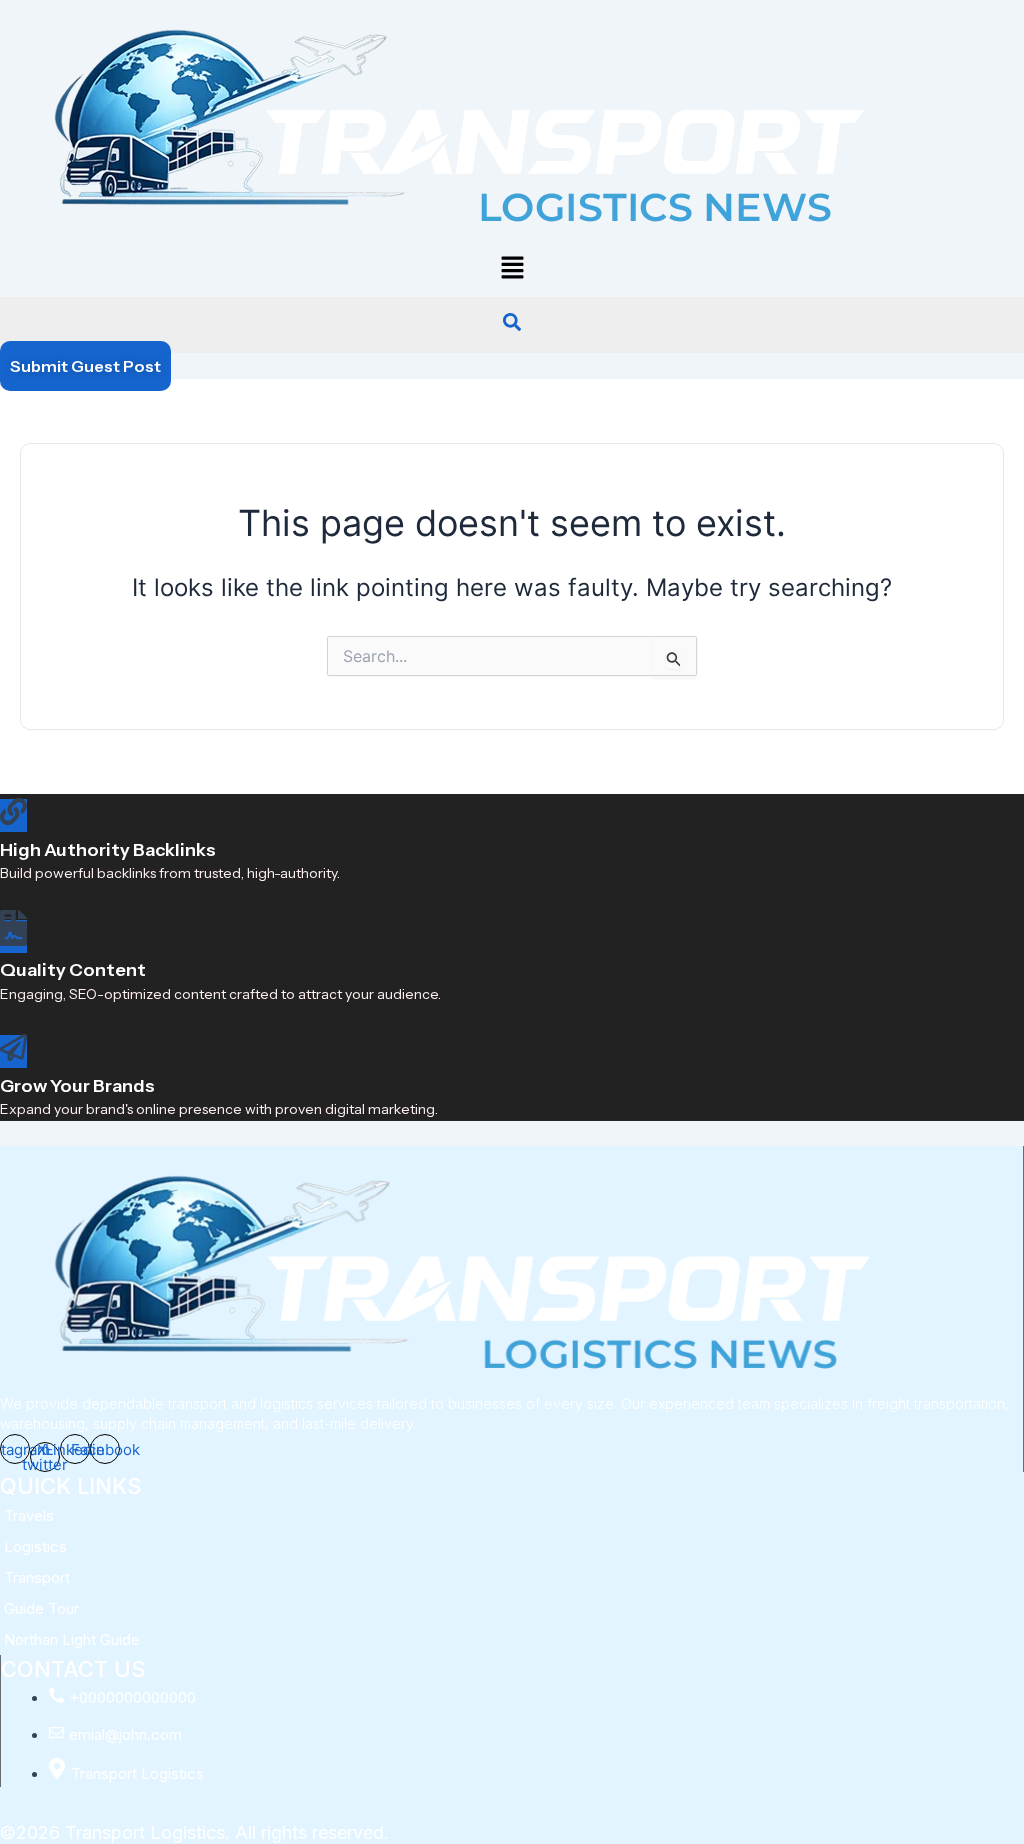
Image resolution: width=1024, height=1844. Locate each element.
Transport (37, 1577)
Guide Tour (41, 1608)
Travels (29, 1515)
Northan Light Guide (72, 1639)
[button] (512, 268)
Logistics (35, 1546)
